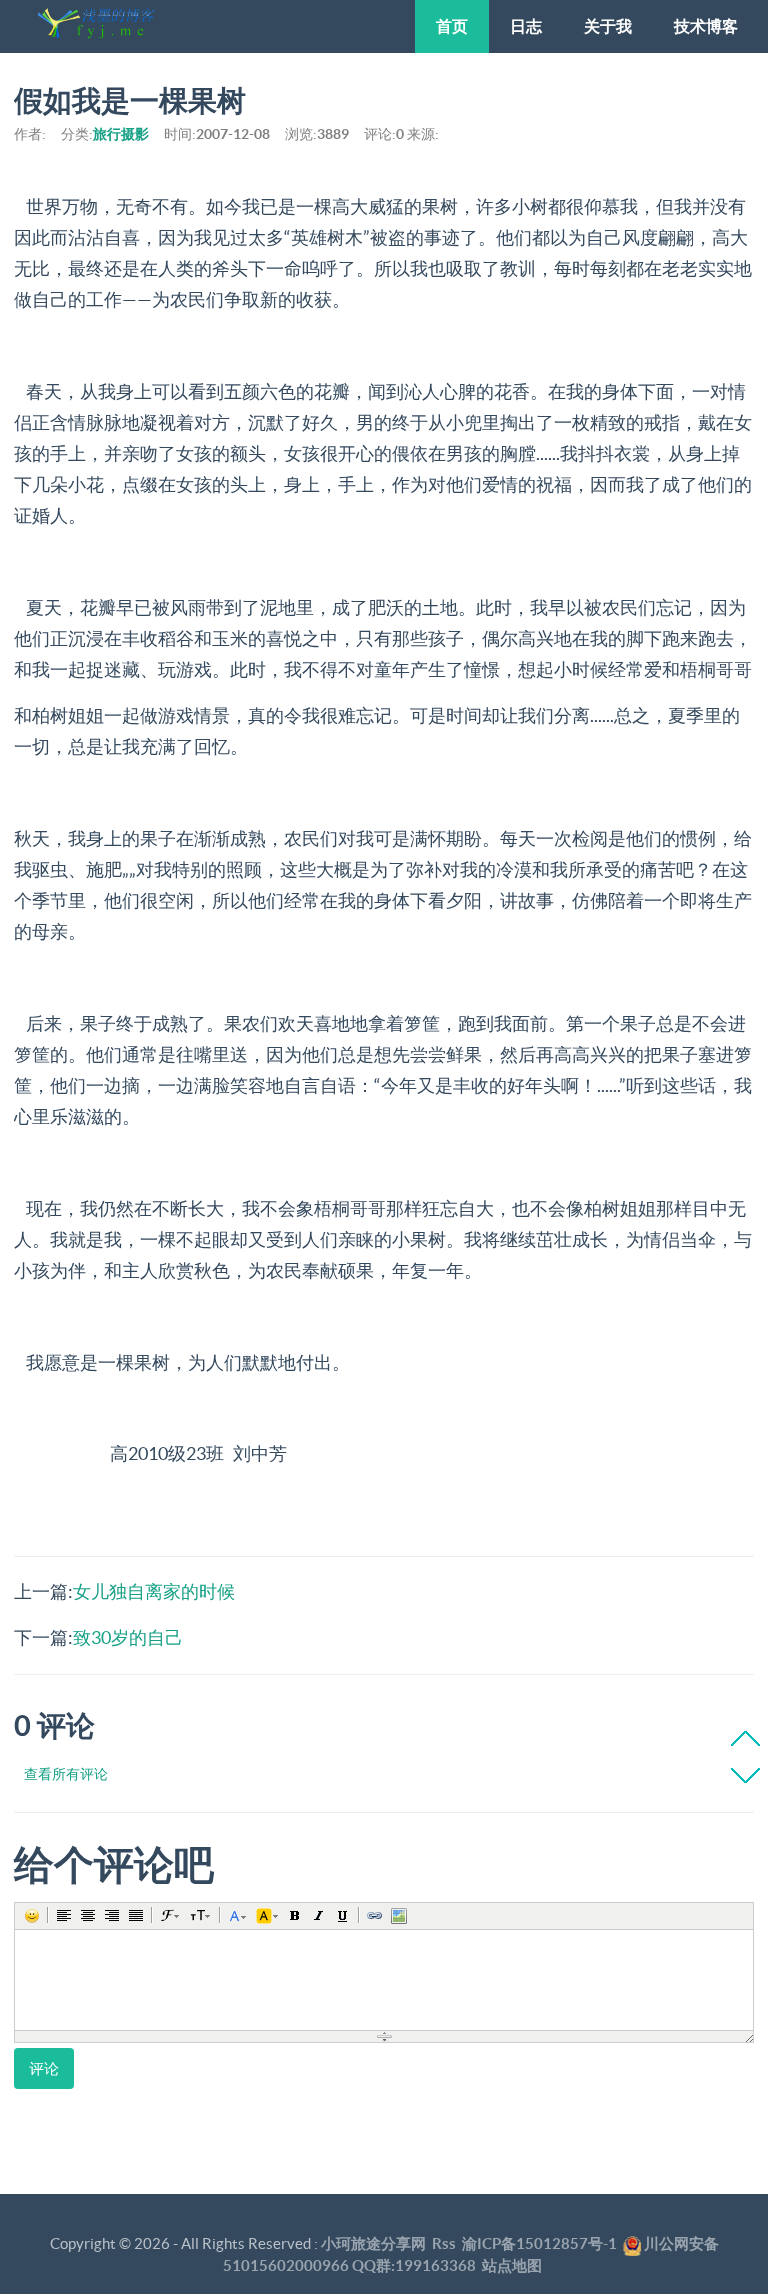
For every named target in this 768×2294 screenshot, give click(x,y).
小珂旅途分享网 (373, 2243)
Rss (444, 2243)
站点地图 (512, 2265)
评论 (44, 2068)
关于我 (608, 26)
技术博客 (706, 26)
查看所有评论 (66, 1774)
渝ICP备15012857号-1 (539, 2243)
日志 (526, 26)
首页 (452, 26)
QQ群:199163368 (414, 2265)
